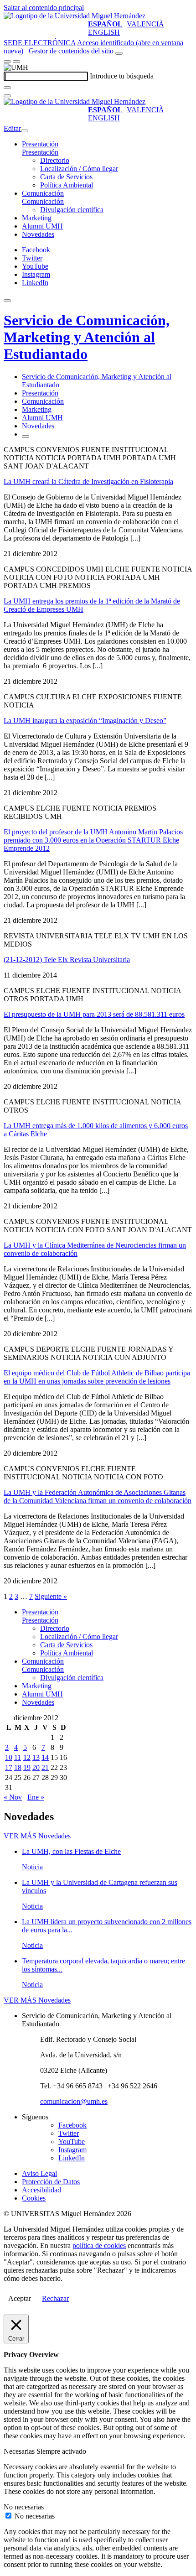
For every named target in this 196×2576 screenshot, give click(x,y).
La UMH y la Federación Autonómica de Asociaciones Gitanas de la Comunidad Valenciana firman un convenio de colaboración (98, 1496)
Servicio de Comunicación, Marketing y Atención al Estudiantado (87, 337)
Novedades (38, 234)
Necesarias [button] (20, 2451)
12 (27, 1757)
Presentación (40, 144)
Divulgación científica (72, 210)
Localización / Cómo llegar (79, 169)
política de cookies (99, 2246)
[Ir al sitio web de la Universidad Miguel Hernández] (75, 16)
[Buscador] (119, 53)
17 (9, 1767)
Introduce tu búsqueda (122, 76)
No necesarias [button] (24, 2507)
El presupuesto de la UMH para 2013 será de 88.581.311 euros (94, 1014)
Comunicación (43, 193)
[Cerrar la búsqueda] (7, 96)
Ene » (36, 1797)
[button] (40, 152)
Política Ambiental (67, 185)
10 (9, 1757)
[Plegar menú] (25, 131)
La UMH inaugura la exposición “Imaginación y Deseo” (85, 721)
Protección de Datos (51, 2182)
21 (45, 1767)
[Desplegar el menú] (16, 62)
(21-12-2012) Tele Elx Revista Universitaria (67, 960)
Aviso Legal (39, 2173)
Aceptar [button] (20, 2298)
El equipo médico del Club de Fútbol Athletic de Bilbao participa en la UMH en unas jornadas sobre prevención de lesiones (97, 1377)
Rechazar (55, 2298)
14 (45, 1757)
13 (36, 1757)
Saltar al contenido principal (44, 8)
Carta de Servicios (66, 177)
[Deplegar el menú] (26, 437)
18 (18, 1767)
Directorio (55, 160)
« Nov (13, 1797)
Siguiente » (51, 1596)
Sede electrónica (40, 43)
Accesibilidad (41, 2190)
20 (36, 1767)
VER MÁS (37, 1836)
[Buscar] (7, 88)
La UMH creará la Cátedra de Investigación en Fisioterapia (88, 481)
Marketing (37, 218)
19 (27, 1767)
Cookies (34, 2198)
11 (18, 1757)
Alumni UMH (42, 226)
